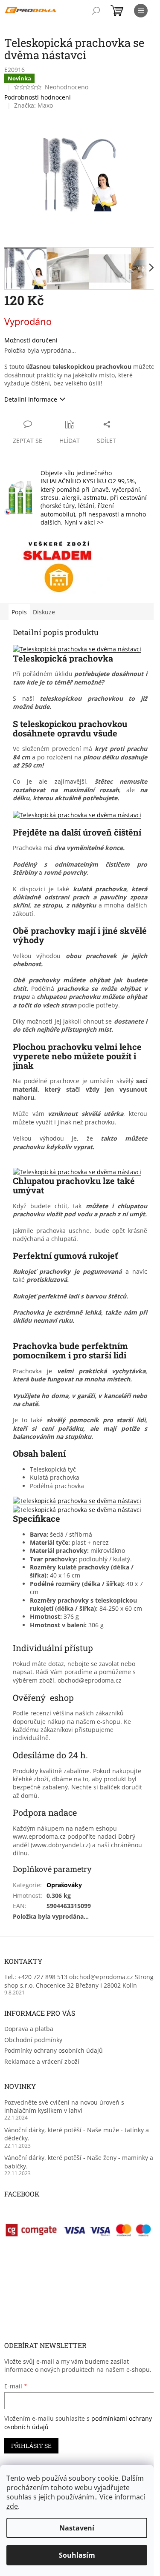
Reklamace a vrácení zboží (42, 2061)
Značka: (33, 105)
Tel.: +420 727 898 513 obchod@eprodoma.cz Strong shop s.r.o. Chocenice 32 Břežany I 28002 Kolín (79, 1981)
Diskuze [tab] (44, 612)
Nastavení (77, 2528)
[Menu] (141, 11)
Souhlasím (77, 2555)
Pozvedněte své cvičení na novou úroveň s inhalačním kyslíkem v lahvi (64, 2106)
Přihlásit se (31, 2446)
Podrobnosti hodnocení (38, 97)
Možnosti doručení (31, 340)
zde (12, 2506)
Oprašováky (64, 1885)
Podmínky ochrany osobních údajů (54, 2050)
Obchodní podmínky (33, 2040)
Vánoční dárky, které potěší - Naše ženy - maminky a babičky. (79, 2162)
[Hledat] (96, 11)
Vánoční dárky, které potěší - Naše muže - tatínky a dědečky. (77, 2134)
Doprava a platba (29, 2029)
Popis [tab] (19, 612)
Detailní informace (31, 399)
